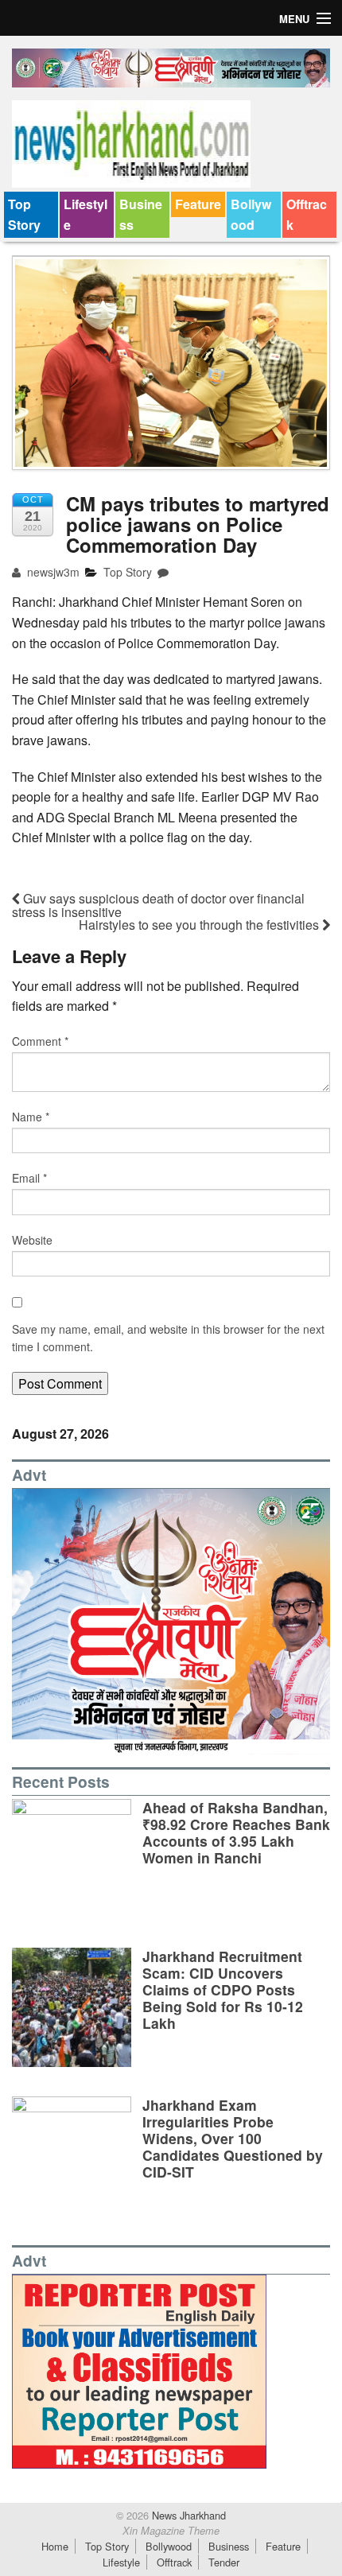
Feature (198, 204)
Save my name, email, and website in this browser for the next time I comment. (168, 1338)
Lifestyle (85, 214)
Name (31, 1117)
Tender (224, 2562)
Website (32, 1240)
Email (29, 1178)
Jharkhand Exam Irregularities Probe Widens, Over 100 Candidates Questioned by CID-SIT (233, 2138)
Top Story (24, 214)
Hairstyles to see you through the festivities (200, 925)
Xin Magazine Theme (171, 2531)
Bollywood (251, 214)
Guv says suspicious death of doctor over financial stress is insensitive (158, 905)
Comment (40, 1041)
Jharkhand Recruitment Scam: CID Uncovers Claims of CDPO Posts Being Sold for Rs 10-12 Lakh (223, 1989)
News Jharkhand (187, 2515)
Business (141, 214)
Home (55, 2546)
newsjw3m (52, 572)
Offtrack (307, 214)
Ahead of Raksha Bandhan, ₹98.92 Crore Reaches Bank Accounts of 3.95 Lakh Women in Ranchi (236, 1832)
